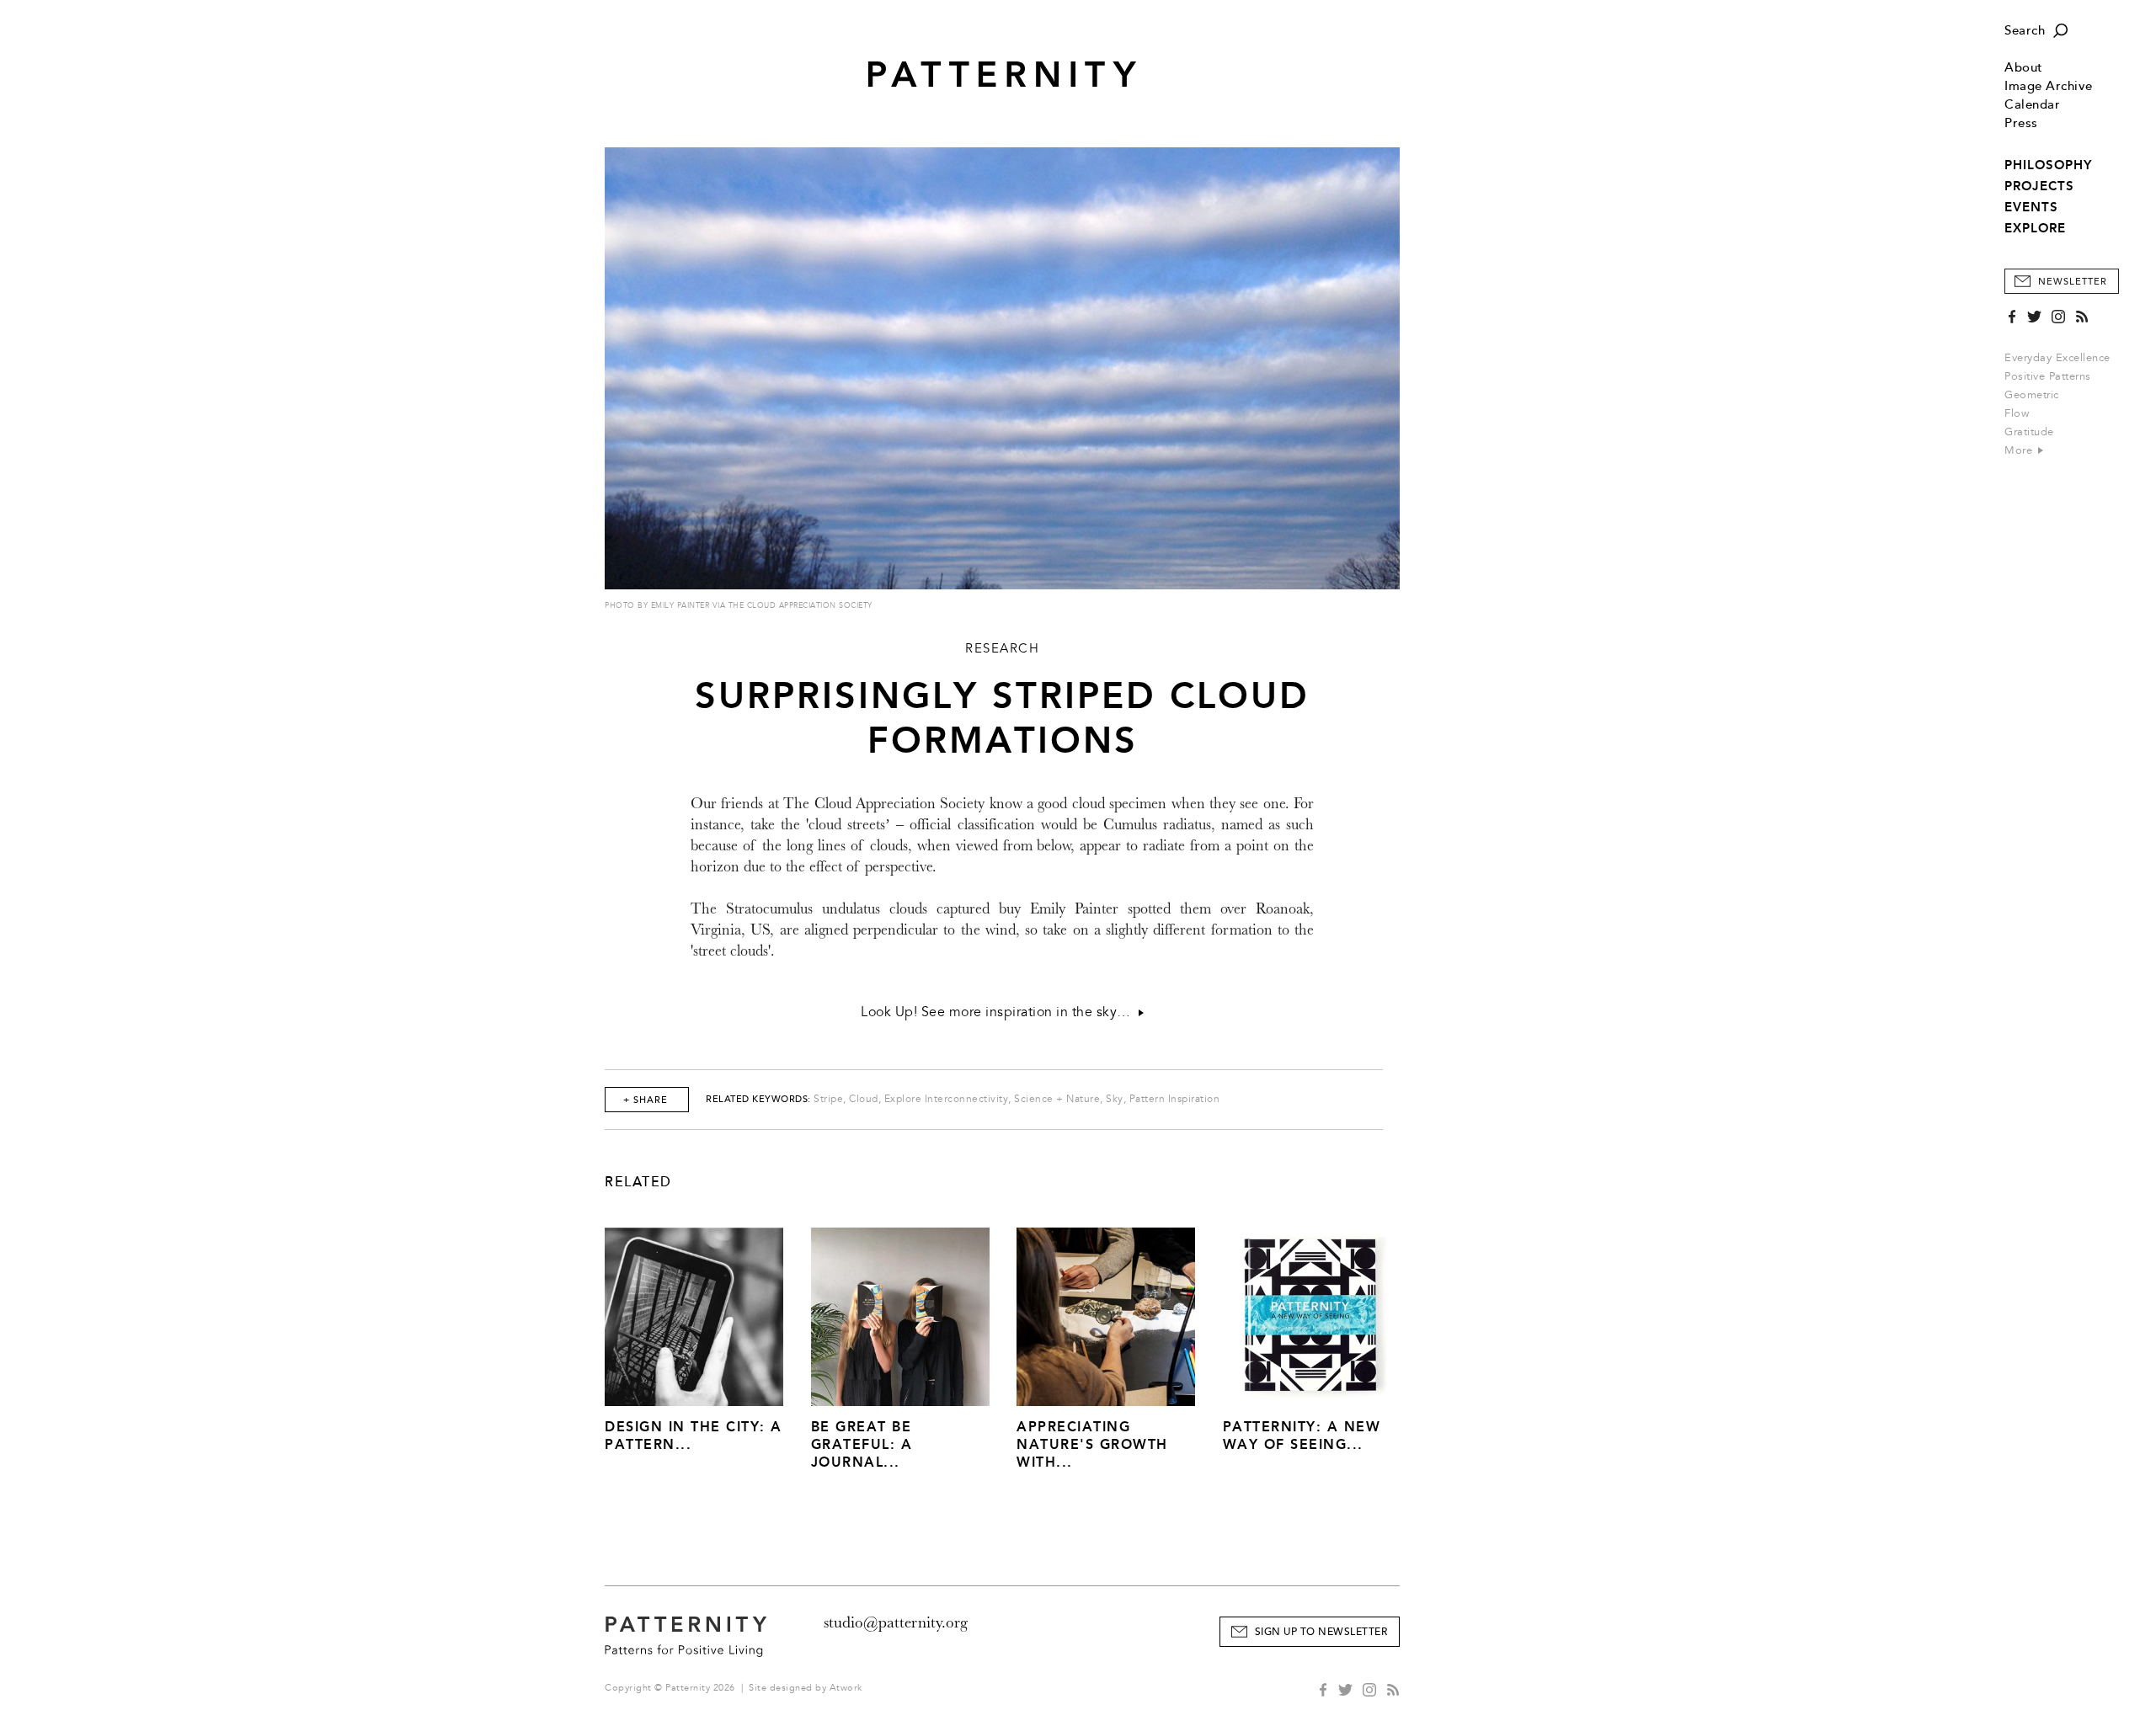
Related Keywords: (758, 1099)
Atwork (846, 1688)
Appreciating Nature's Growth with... (1092, 1444)
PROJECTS (2039, 186)
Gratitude (2029, 432)
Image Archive (2049, 86)
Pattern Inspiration (1175, 1099)
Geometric (2032, 395)
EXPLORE (2035, 228)
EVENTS (2031, 207)
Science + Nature (1057, 1099)
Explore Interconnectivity (947, 1099)
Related (638, 1182)
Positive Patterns (2048, 376)
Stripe (828, 1099)
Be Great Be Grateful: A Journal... (862, 1444)
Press (2021, 123)
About (2024, 68)
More (2020, 450)
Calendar (2032, 105)
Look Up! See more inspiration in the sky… (1000, 1012)
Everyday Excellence (2057, 358)
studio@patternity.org (896, 1622)
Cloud (864, 1099)
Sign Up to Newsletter (1321, 1632)
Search (2025, 31)
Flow (2017, 413)
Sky (1115, 1099)
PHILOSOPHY (2048, 165)
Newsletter (2073, 282)
